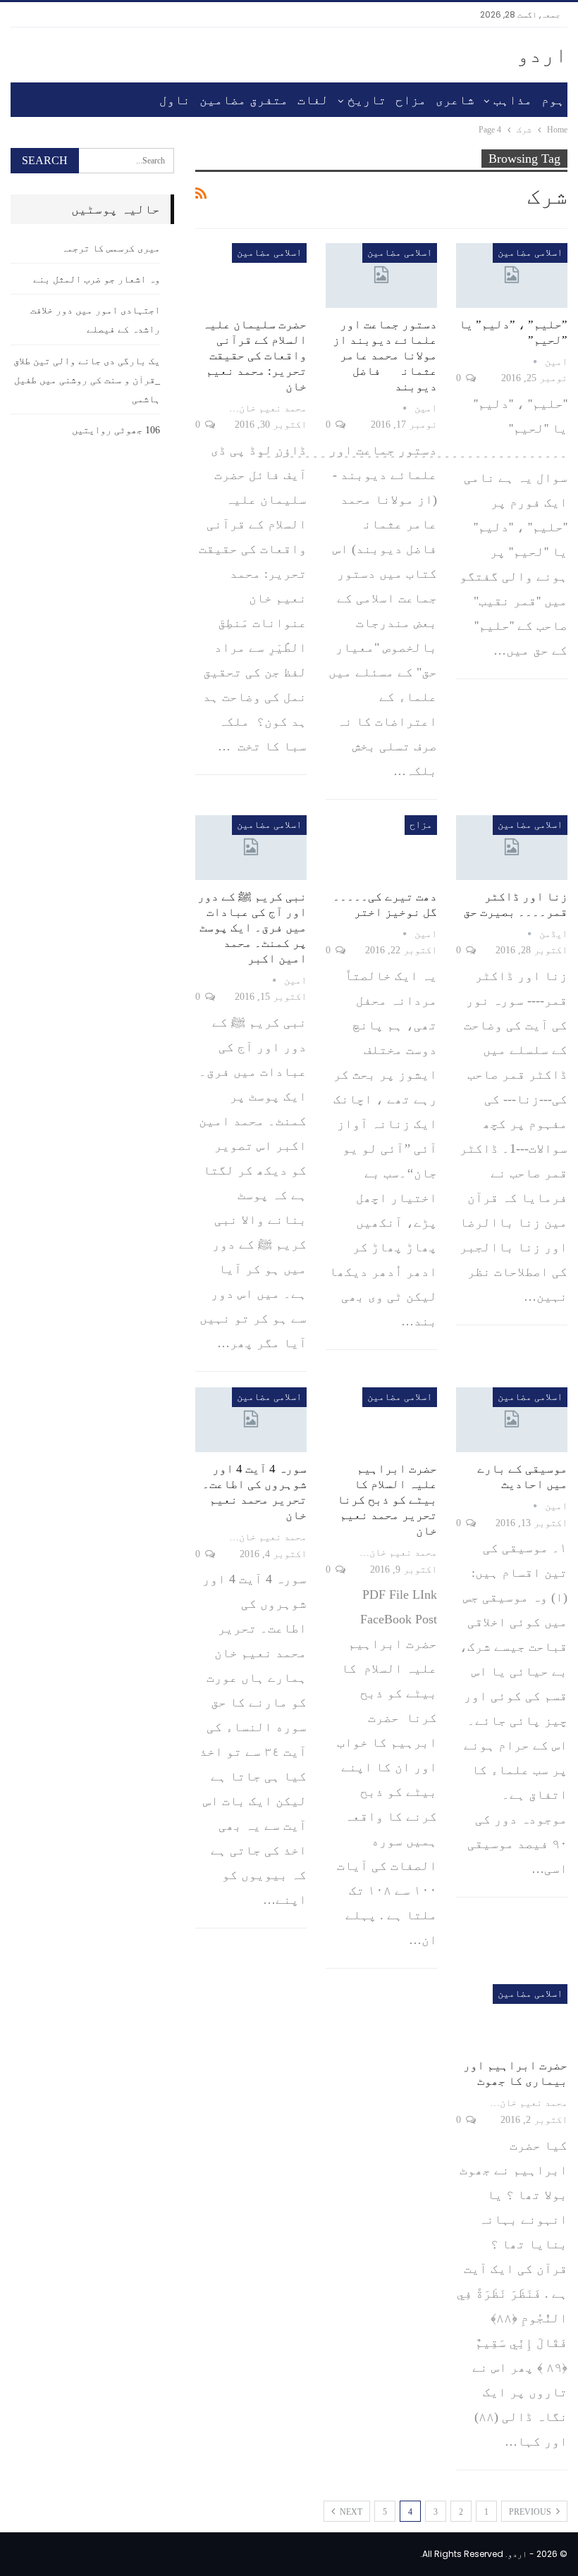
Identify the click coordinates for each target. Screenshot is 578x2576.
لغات (313, 100)
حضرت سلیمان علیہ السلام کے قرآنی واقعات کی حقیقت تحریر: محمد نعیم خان (254, 355)
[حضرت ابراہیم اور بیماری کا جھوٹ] (512, 2017)
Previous (531, 2512)
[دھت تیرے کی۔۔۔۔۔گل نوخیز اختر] (381, 848)
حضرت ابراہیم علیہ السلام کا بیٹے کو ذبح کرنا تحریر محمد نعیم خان (387, 1500)
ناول (175, 100)
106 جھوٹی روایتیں (116, 430)
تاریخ (367, 100)
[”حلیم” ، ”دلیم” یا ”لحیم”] (512, 275)
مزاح (411, 100)
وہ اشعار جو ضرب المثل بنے (97, 279)
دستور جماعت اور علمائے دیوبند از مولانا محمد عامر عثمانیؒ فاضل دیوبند (385, 355)
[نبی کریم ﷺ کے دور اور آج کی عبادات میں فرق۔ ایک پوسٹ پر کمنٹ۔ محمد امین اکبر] (251, 848)
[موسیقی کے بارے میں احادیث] (512, 1420)
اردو (542, 55)
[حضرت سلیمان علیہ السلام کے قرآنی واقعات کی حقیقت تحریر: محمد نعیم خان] (251, 275)
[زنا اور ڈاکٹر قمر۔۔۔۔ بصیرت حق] (512, 848)
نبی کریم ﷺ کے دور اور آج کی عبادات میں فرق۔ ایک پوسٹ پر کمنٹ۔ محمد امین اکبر (252, 928)
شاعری (455, 100)
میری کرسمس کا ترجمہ (111, 248)
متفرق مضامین (244, 100)
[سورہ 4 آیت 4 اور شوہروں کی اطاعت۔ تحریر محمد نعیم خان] (251, 1420)
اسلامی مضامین (530, 253)
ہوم (553, 100)
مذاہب (513, 100)
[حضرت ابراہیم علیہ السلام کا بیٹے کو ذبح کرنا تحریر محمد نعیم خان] (381, 1420)
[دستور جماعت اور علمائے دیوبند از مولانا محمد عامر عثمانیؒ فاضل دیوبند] (381, 275)
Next (350, 2512)
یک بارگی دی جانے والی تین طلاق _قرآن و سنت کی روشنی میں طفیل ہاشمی (87, 380)
